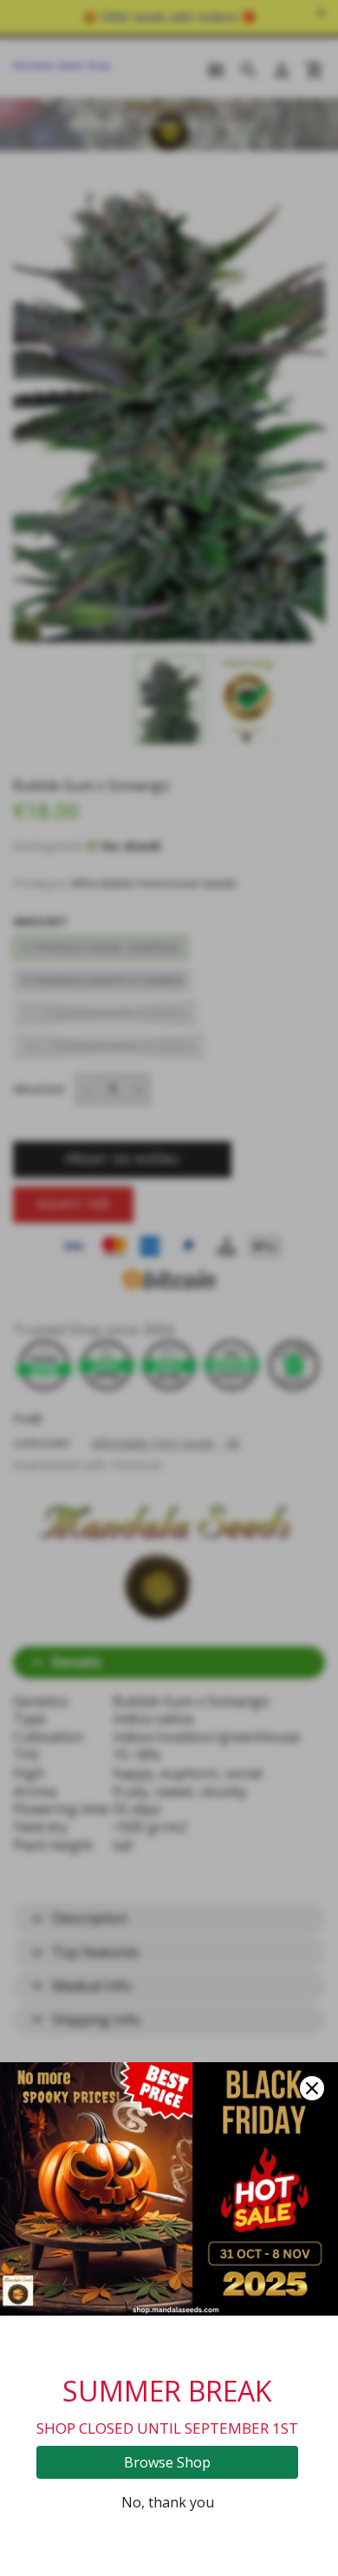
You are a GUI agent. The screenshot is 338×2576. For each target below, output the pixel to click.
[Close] (312, 2088)
